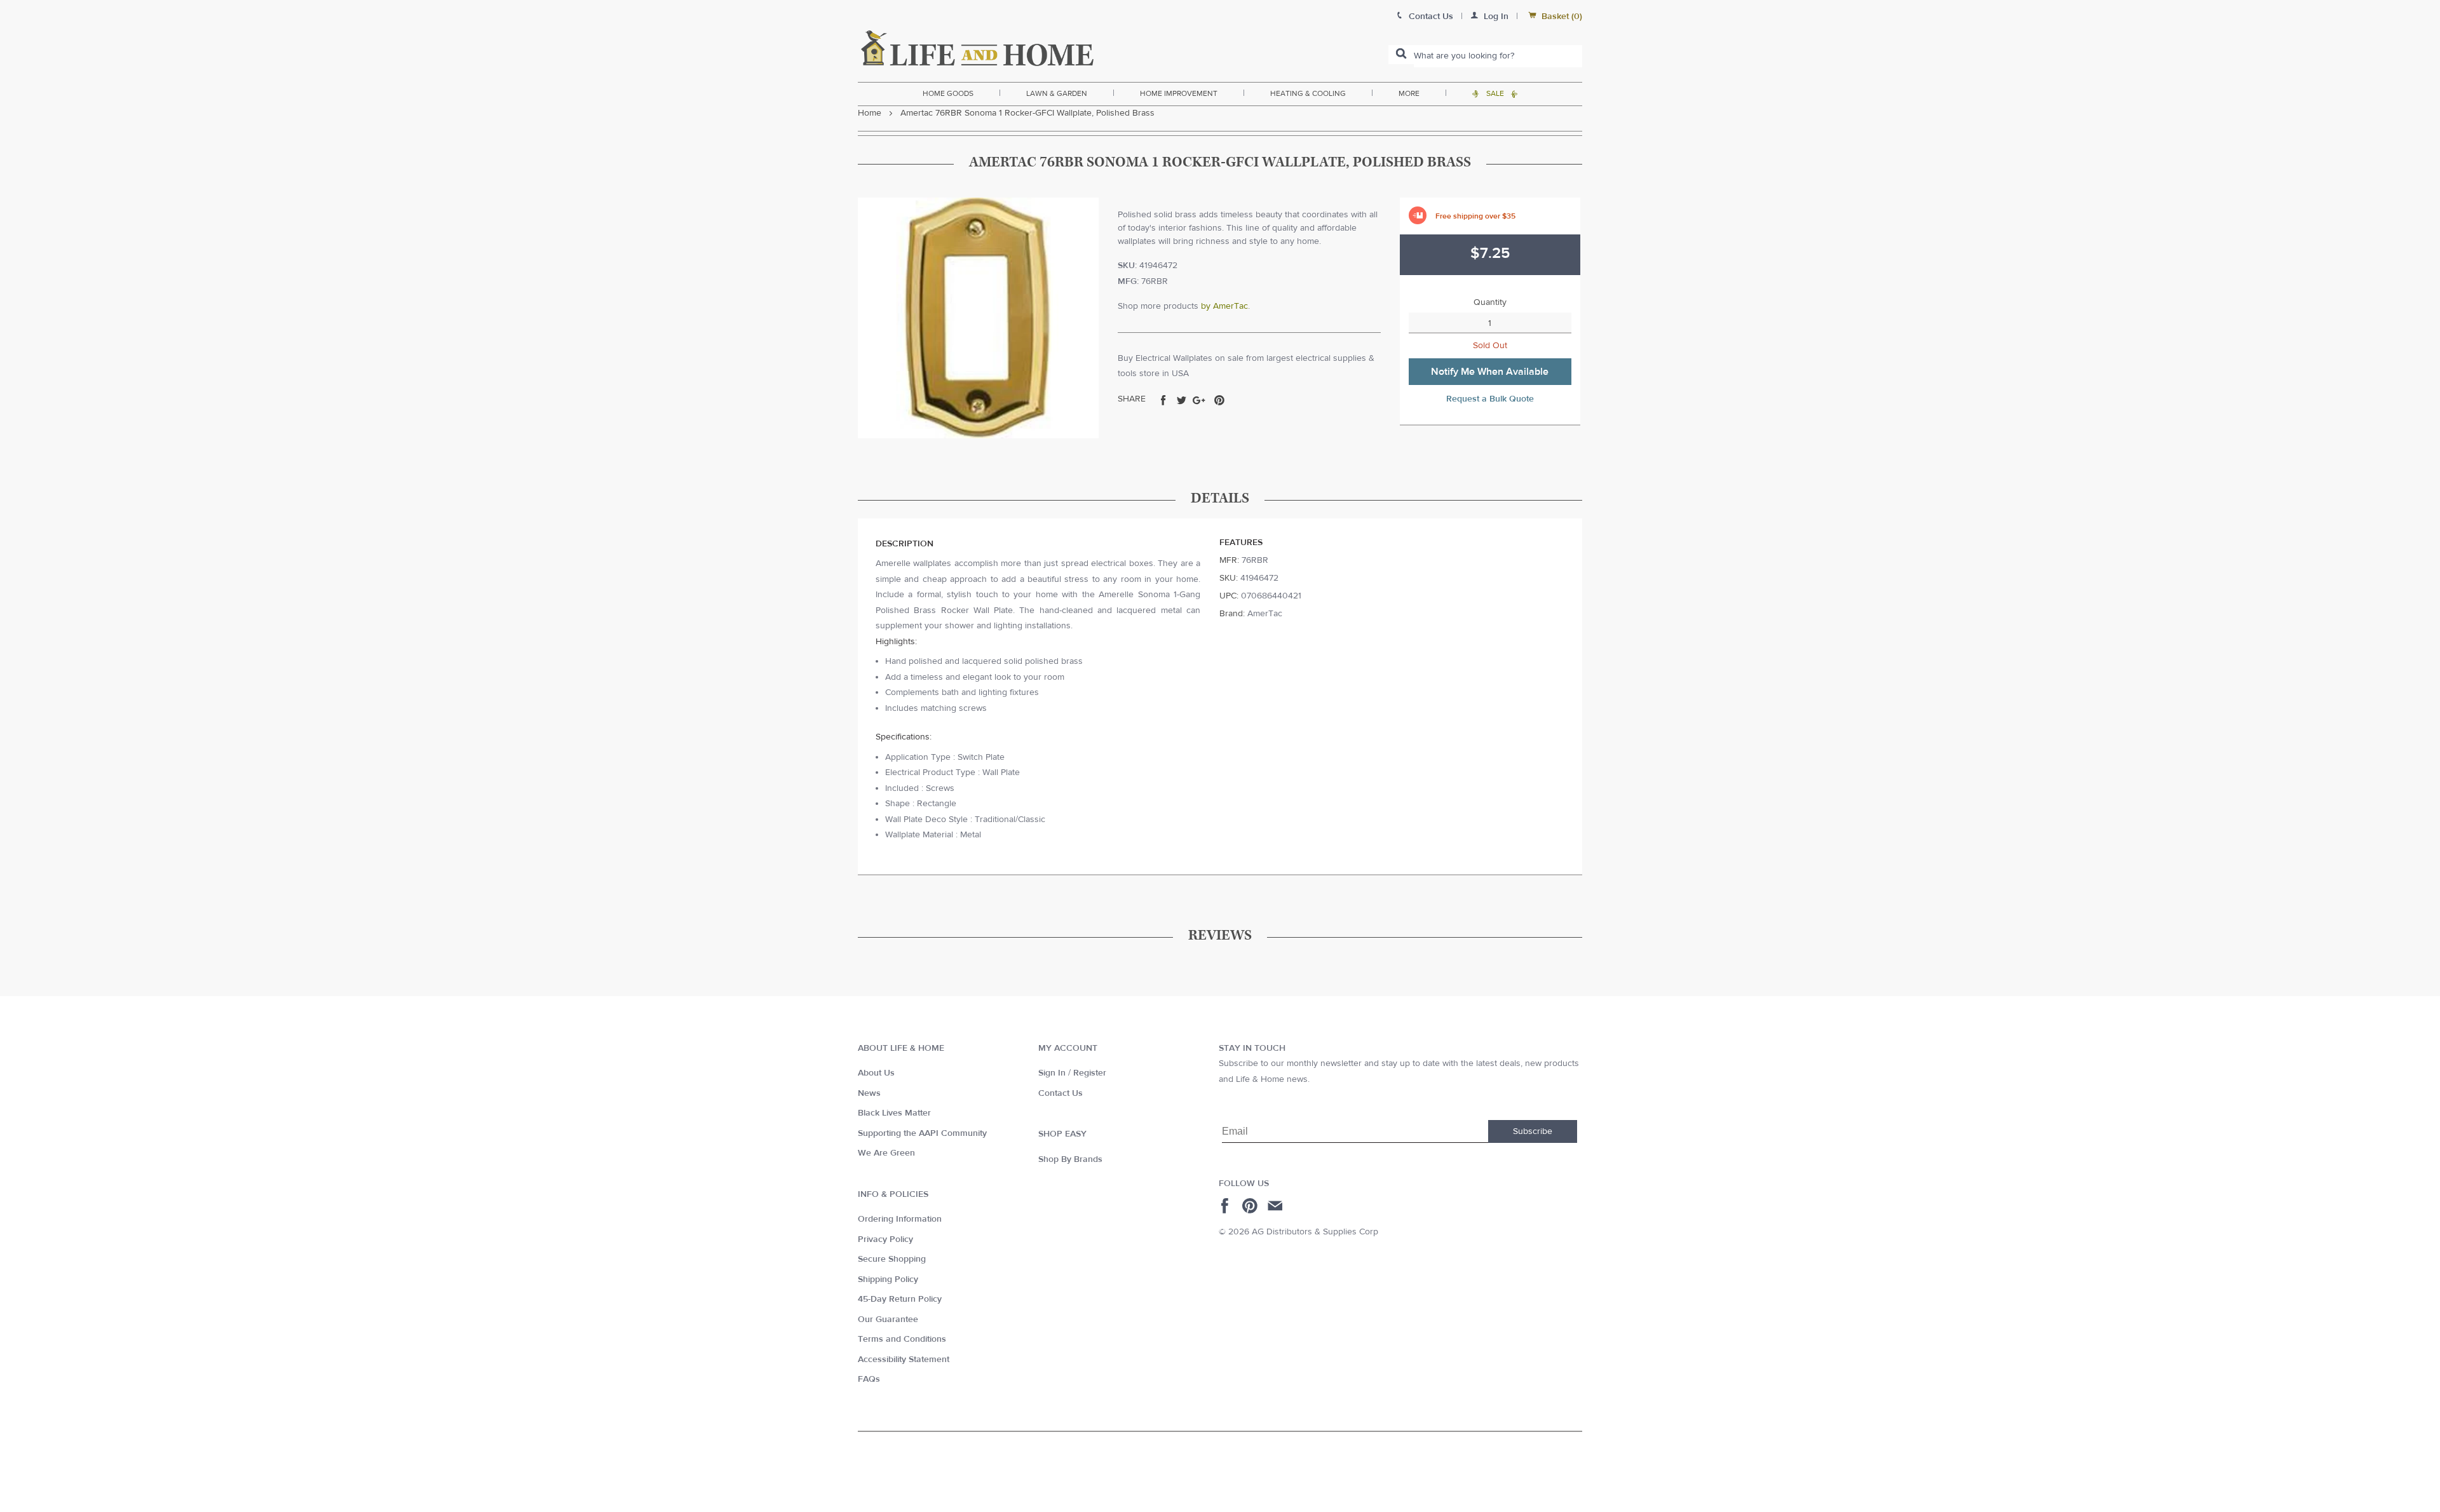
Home (870, 113)
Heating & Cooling (1308, 93)
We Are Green (886, 1153)
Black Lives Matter (894, 1113)
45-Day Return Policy (900, 1299)
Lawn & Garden (1057, 93)
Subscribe (1533, 1131)
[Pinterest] (1251, 1206)
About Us (876, 1073)
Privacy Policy (885, 1239)
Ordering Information (900, 1219)
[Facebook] (1227, 1206)
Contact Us (1061, 1093)
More (1409, 93)
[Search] (1401, 55)
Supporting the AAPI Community (922, 1133)
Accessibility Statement (904, 1360)
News (869, 1093)
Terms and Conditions (902, 1339)
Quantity (1490, 302)
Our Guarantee (888, 1320)
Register (1090, 1073)
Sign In (1052, 1073)
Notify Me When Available (1490, 372)
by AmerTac (1224, 306)
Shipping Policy (888, 1279)
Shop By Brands (1070, 1159)
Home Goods (948, 93)
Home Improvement (1179, 93)
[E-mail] (1276, 1206)
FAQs (869, 1379)
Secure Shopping (892, 1259)
